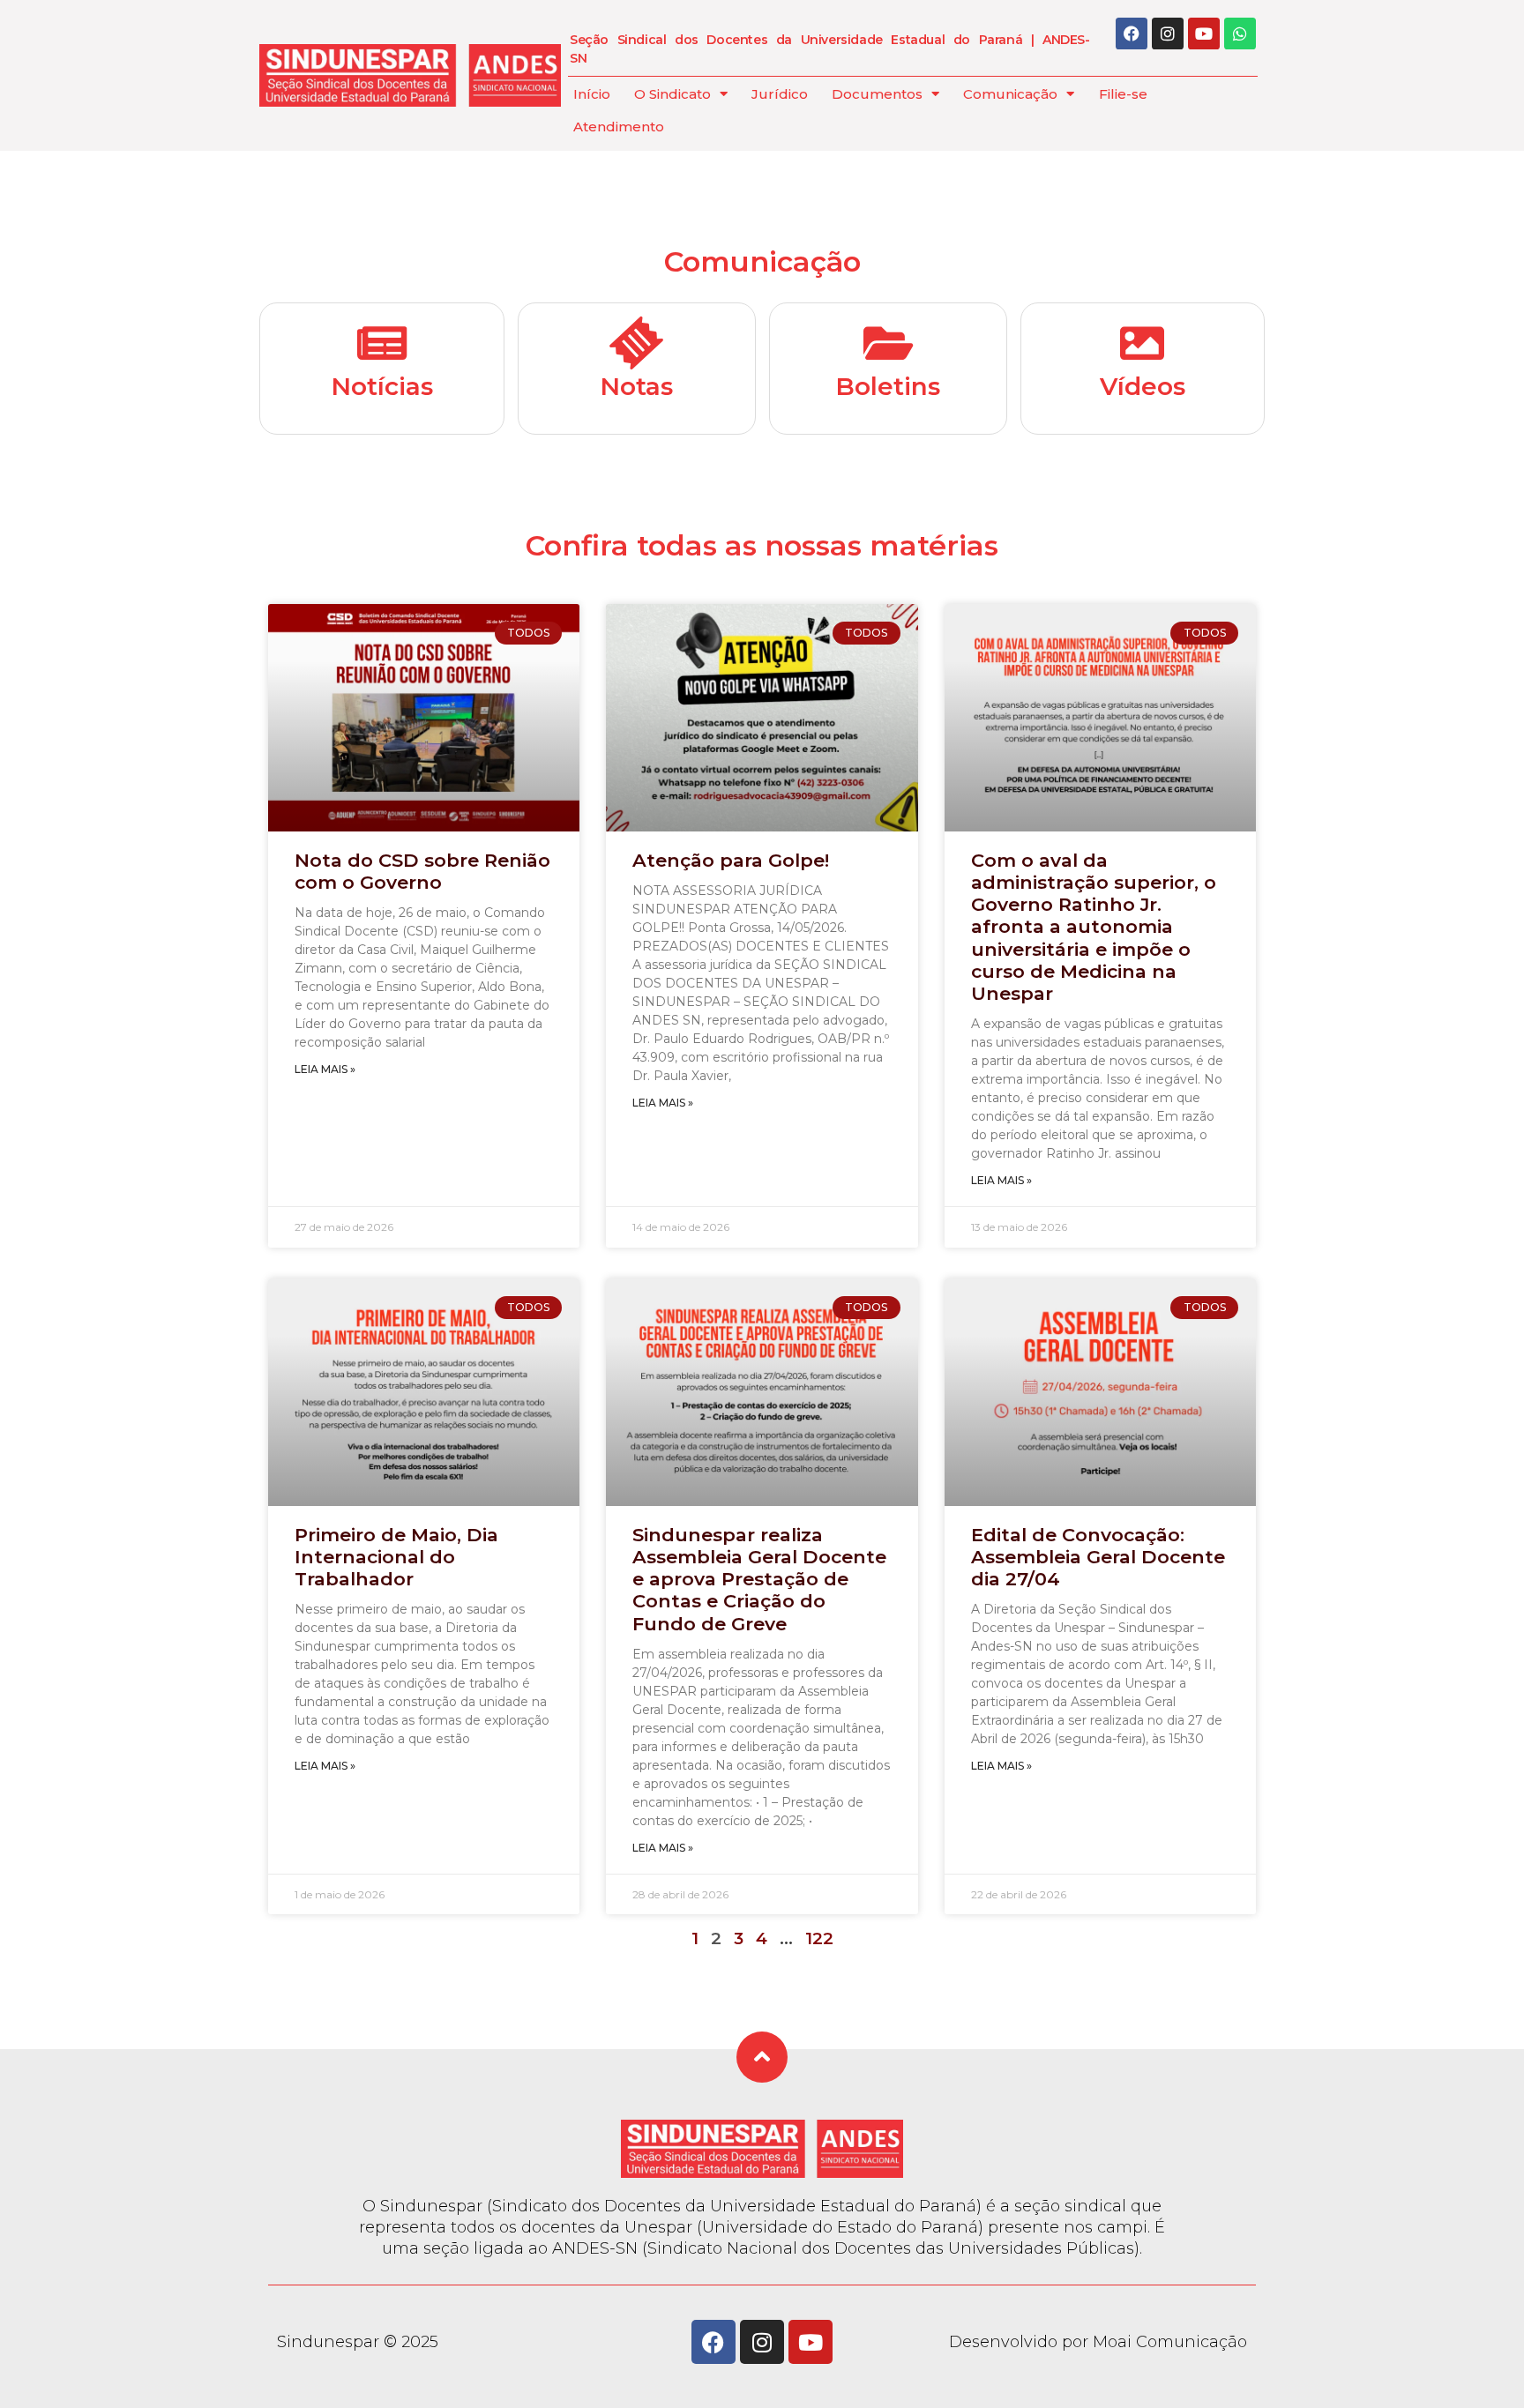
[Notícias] (382, 343)
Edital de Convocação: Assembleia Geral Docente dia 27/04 (1098, 1557)
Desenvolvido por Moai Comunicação (1098, 2342)
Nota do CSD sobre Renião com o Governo (422, 871)
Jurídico (780, 94)
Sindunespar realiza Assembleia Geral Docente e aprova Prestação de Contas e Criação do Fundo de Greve (759, 1579)
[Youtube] (1204, 34)
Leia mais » (325, 1069)
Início (592, 94)
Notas (636, 386)
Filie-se (1123, 94)
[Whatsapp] (1240, 34)
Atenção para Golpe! (731, 860)
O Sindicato (672, 94)
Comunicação (1010, 94)
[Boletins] (888, 343)
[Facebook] (1132, 34)
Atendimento (619, 127)
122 (819, 1938)
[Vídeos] (1142, 343)
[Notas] (637, 343)
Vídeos (1143, 386)
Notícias (382, 386)
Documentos (877, 94)
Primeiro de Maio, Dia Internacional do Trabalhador (396, 1557)
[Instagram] (1168, 34)
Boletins (888, 386)
